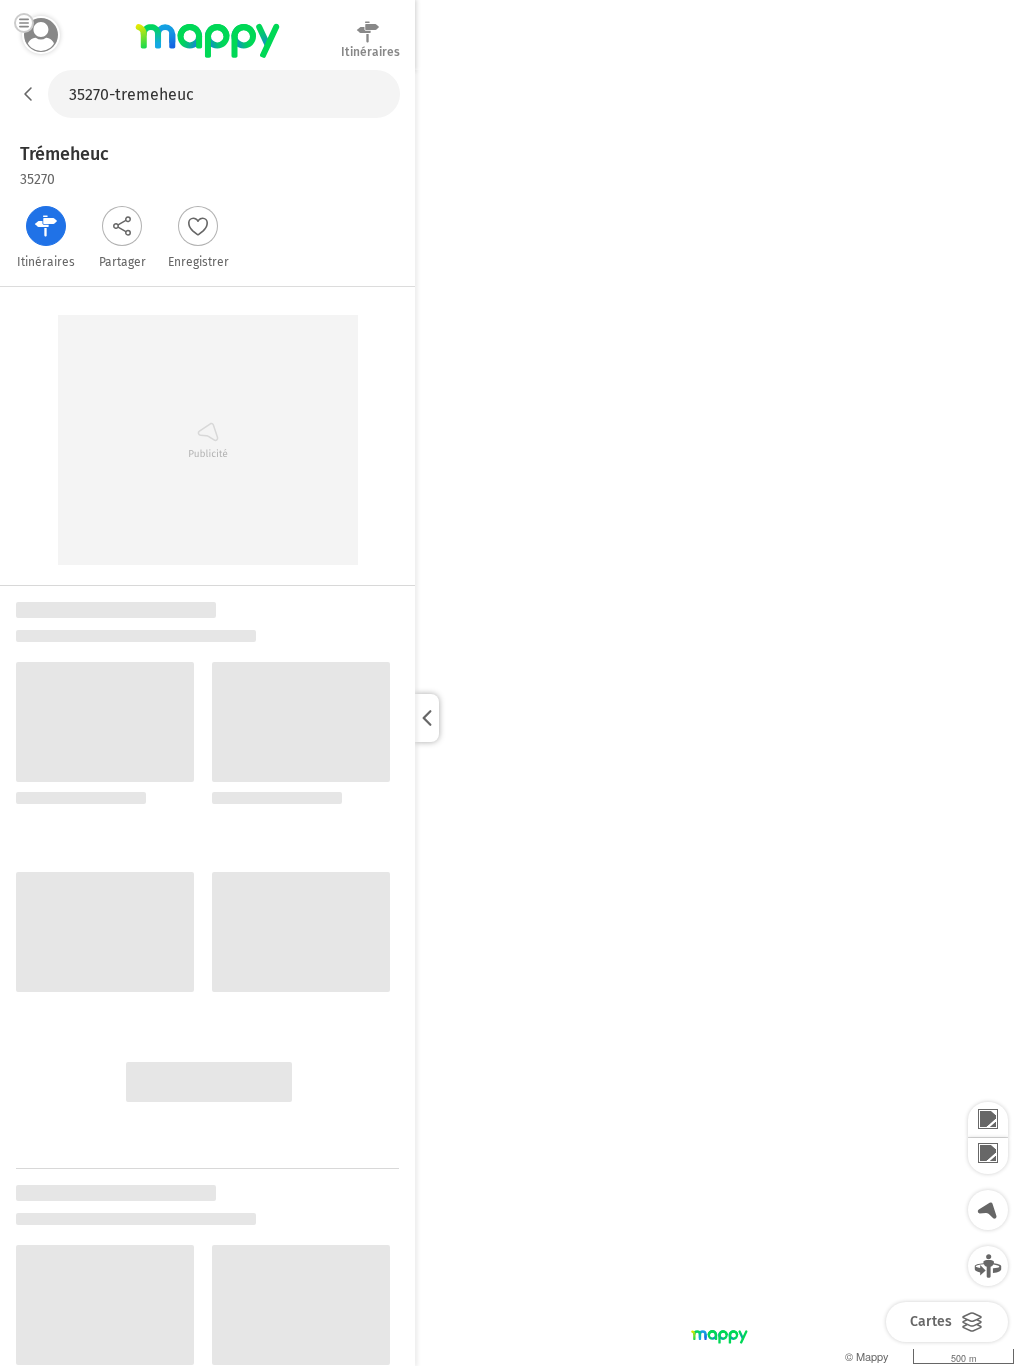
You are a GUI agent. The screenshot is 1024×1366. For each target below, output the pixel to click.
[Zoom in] (988, 1120)
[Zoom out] (988, 1156)
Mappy (207, 59)
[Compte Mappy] (41, 35)
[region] (719, 718)
